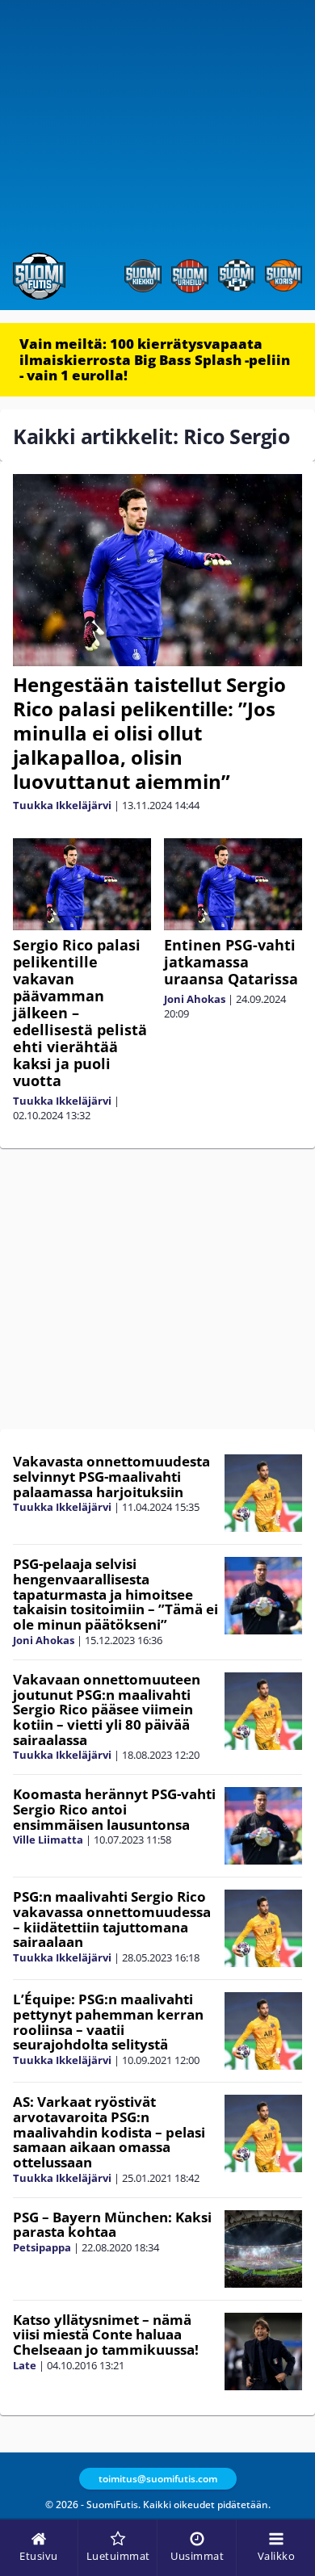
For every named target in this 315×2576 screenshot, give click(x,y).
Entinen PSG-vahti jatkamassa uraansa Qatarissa (231, 962)
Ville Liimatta (48, 1840)
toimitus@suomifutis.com (158, 2479)
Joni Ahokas (195, 999)
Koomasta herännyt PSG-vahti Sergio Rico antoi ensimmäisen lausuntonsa (114, 1809)
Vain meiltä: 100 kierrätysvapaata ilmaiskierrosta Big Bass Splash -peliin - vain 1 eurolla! (155, 359)
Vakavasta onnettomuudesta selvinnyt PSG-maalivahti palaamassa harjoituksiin (111, 1476)
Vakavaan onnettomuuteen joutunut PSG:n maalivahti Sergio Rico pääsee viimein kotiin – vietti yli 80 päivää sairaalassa (107, 1710)
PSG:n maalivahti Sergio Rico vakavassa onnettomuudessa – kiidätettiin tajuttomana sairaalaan (112, 1919)
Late (25, 2365)
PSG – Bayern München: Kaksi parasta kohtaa (112, 2225)
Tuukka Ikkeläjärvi (62, 805)
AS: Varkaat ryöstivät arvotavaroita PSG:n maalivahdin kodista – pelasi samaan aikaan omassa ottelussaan (109, 2132)
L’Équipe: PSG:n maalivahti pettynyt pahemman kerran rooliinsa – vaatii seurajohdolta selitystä (108, 2022)
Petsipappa (42, 2247)
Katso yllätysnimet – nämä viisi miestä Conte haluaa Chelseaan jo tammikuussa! (106, 2335)
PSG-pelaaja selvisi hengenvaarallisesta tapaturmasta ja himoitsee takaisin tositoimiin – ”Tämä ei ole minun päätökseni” (115, 1594)
